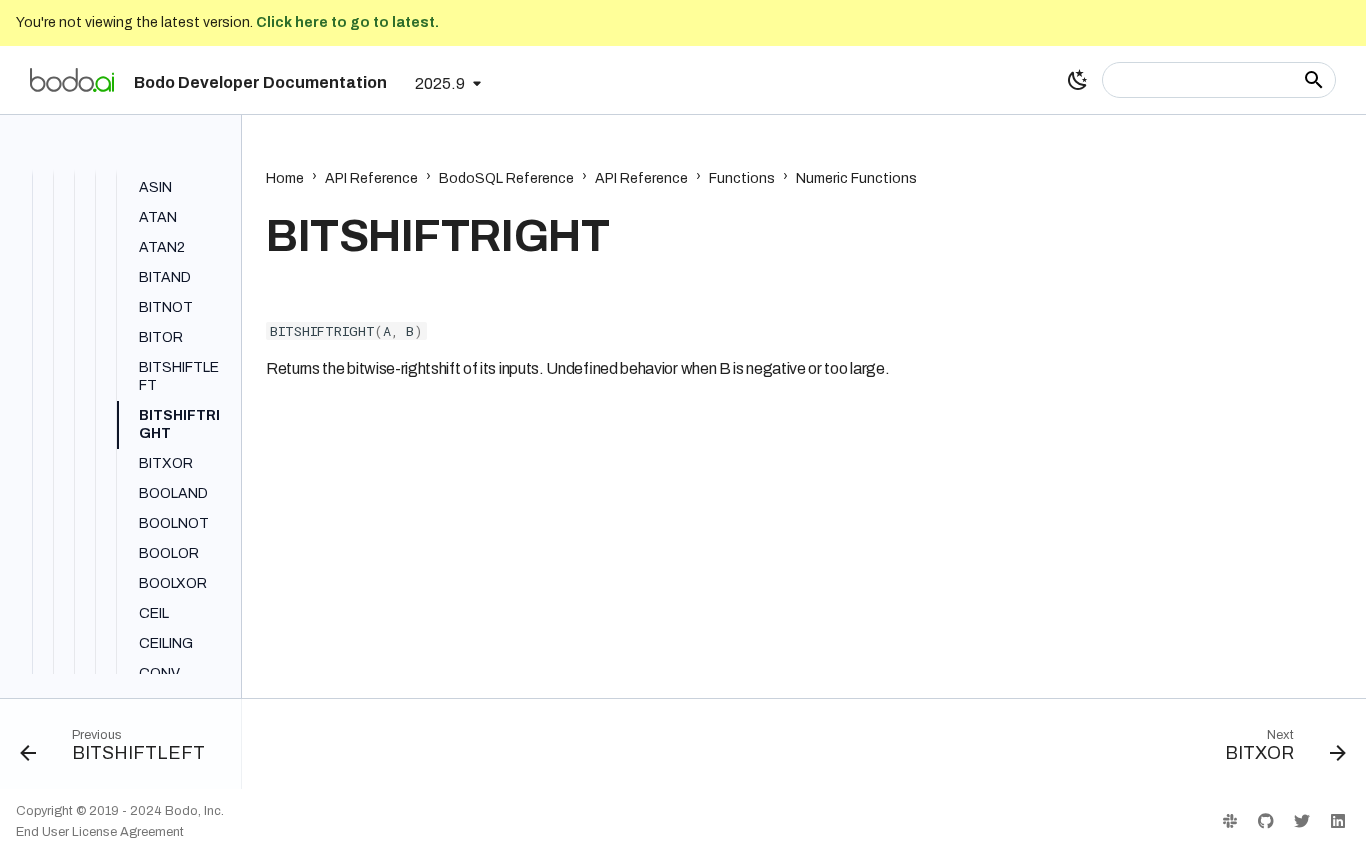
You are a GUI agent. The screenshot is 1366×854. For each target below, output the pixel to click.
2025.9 (440, 83)
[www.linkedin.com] (1338, 821)
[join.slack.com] (1230, 821)
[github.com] (1266, 821)
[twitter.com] (1302, 821)
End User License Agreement (100, 832)
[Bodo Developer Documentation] (72, 80)
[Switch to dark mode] (1078, 80)
